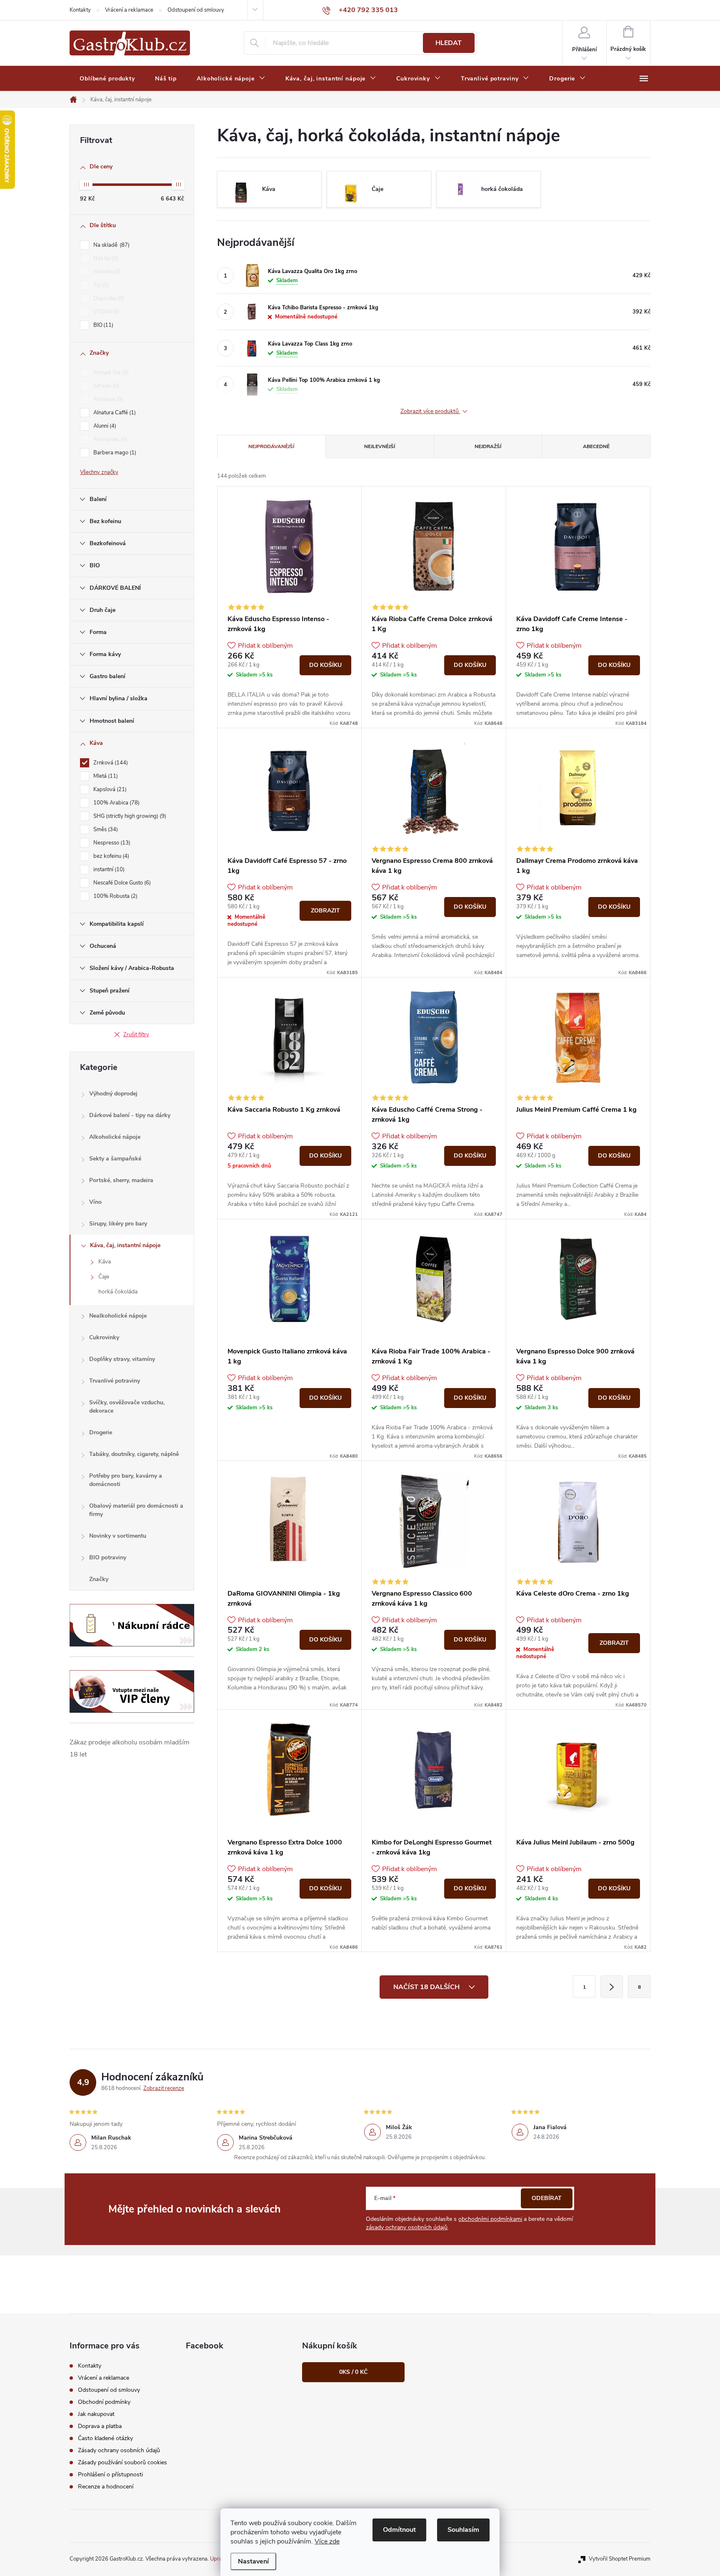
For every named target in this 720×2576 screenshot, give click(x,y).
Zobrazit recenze (164, 2088)
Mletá (105, 776)
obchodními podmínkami (490, 2219)
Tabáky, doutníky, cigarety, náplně (134, 1454)
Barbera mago (114, 453)
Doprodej (108, 298)
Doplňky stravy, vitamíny (122, 1359)
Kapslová (109, 789)
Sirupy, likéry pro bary (118, 1224)
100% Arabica (116, 803)
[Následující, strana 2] (612, 1987)
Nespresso (111, 843)
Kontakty (80, 10)
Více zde (327, 2541)
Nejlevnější (380, 446)
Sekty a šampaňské (115, 1159)
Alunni (104, 426)
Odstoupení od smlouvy (196, 10)
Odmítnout (399, 2530)
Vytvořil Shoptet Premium (620, 2559)
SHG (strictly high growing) (129, 816)
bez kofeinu (110, 856)
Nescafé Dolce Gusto (121, 883)
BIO (102, 325)
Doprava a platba (100, 2426)
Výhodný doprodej (113, 1094)
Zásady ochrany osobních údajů (119, 2450)
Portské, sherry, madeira (121, 1180)
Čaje (104, 1277)
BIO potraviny (108, 1557)
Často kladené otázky (105, 2438)
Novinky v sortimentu (118, 1536)
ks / (353, 2372)
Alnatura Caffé (114, 413)
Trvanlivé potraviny (115, 1381)
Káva (105, 1262)
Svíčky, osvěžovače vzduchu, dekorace (127, 1407)
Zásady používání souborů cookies (122, 2462)
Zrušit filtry (136, 1035)
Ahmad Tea (110, 373)
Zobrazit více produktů (430, 412)
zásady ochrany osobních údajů (407, 2227)
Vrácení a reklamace (129, 10)
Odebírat (547, 2198)
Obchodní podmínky (104, 2402)
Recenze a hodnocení (106, 2487)
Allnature (107, 399)
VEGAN (106, 312)
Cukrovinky (104, 1337)
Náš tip (105, 258)
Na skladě (111, 245)
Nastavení (253, 2561)
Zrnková (110, 763)
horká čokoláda (118, 1292)
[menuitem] (107, 79)
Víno (95, 1202)
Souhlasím (463, 2530)
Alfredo (105, 386)
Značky (99, 1579)
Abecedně (596, 446)
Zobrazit (325, 911)
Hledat (449, 43)
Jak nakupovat (96, 2414)
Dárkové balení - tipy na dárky (130, 1115)
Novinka (106, 272)
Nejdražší (488, 446)
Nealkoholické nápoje (118, 1316)
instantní (108, 870)
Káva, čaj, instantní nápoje (125, 1245)
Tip (100, 285)
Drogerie (101, 1432)
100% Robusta (115, 896)
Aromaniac (109, 439)
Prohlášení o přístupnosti (110, 2475)
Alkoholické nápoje (115, 1137)
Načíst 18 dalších (427, 1987)
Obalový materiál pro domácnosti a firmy (136, 1510)
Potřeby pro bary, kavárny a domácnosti (126, 1480)
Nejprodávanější (271, 446)
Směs (105, 829)
